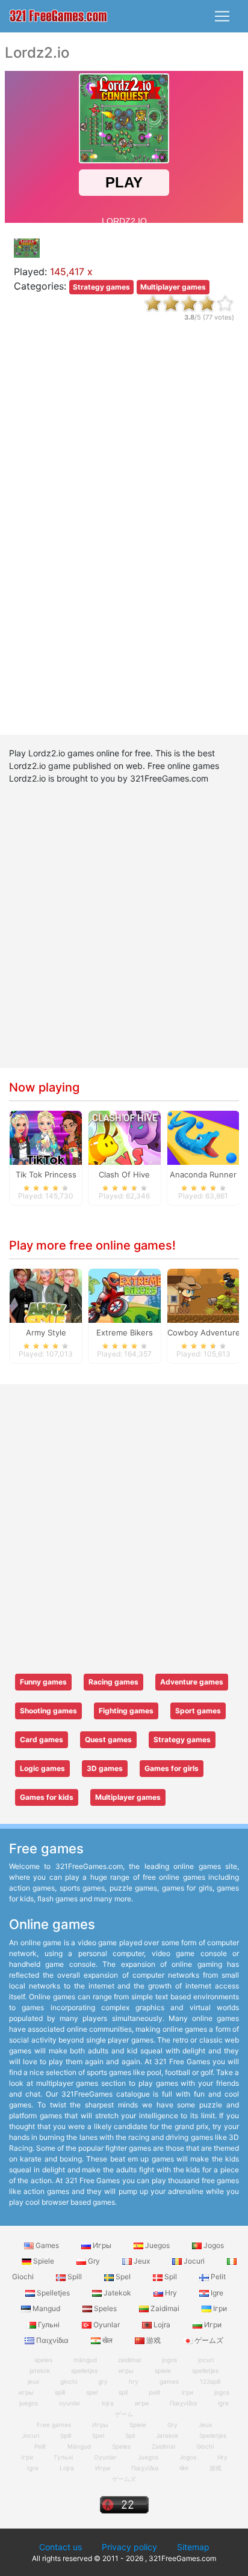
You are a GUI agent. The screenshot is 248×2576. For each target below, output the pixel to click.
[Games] (58, 17)
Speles (105, 2308)
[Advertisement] (124, 539)
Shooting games (48, 1711)
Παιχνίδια (52, 2340)
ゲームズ (208, 2340)
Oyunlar (107, 2325)
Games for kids (47, 1797)
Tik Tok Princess (46, 1174)
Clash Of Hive (124, 1174)
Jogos (213, 2245)
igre (223, 2403)
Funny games (43, 1682)
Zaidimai (165, 2308)
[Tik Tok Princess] (46, 1137)
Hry (171, 2293)
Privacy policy (129, 2547)
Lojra (162, 2325)
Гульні (49, 2325)
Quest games (108, 1739)
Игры (102, 2245)
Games (47, 2245)
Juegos (157, 2245)
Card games (42, 1739)
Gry (94, 2261)
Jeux (142, 2261)
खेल (107, 2340)
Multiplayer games (173, 287)
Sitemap (193, 2547)
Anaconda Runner (203, 1174)
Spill (75, 2277)
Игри (212, 2325)
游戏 (153, 2340)
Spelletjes (53, 2293)
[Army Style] (46, 1295)
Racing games (113, 1682)
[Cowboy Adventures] (203, 1295)
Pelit (217, 2277)
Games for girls (172, 1768)
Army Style (46, 1332)
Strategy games (101, 287)
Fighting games (126, 1711)
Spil (171, 2277)
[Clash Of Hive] (125, 1137)
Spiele (44, 2261)
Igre (216, 2293)
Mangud (46, 2308)
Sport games (198, 1711)
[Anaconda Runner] (203, 1137)
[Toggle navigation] (222, 16)
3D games (105, 1768)
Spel (123, 2277)
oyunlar (70, 2403)
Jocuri (194, 2261)
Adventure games (192, 1682)
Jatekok (117, 2293)
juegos (29, 2403)
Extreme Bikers (125, 1332)
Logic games (42, 1768)
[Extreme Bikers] (125, 1295)
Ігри (219, 2308)
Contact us (60, 2547)
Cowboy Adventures (206, 1332)
